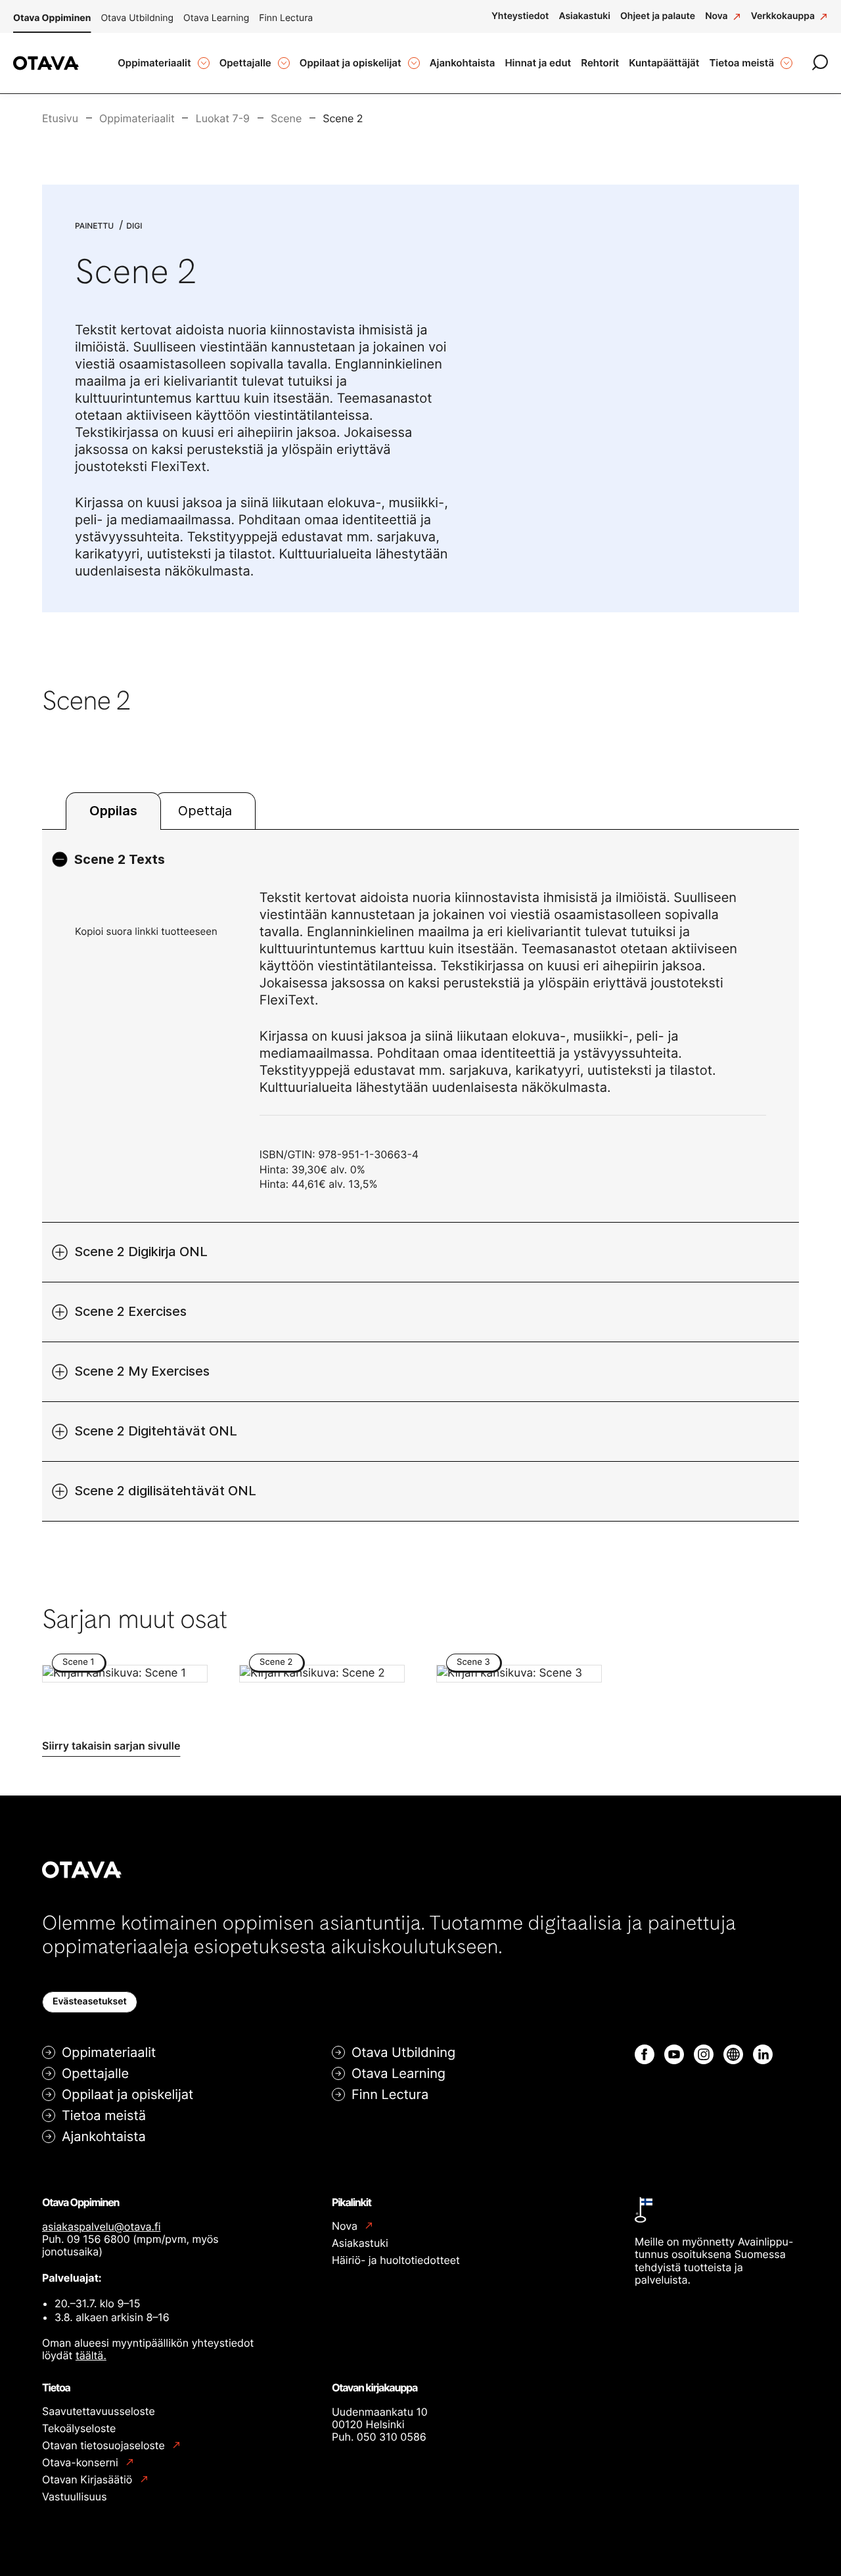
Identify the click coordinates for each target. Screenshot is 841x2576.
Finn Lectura (286, 18)
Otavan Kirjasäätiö (89, 2480)
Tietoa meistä (104, 2115)
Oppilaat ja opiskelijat (127, 2094)
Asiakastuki (360, 2243)
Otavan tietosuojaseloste (105, 2446)
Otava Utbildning (137, 18)
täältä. (91, 2355)
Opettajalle (95, 2073)
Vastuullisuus (75, 2497)
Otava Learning (216, 18)
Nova (346, 2226)
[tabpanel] (420, 1175)
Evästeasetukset (90, 2001)
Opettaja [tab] (205, 811)
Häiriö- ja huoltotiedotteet (396, 2260)
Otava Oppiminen (52, 18)
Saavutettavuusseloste (99, 2411)
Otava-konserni (81, 2463)
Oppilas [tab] (113, 811)
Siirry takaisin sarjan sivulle (111, 1746)
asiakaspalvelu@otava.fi (102, 2226)
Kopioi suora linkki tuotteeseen (146, 931)
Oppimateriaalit (109, 2052)
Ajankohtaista (104, 2136)
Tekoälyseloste (79, 2428)
